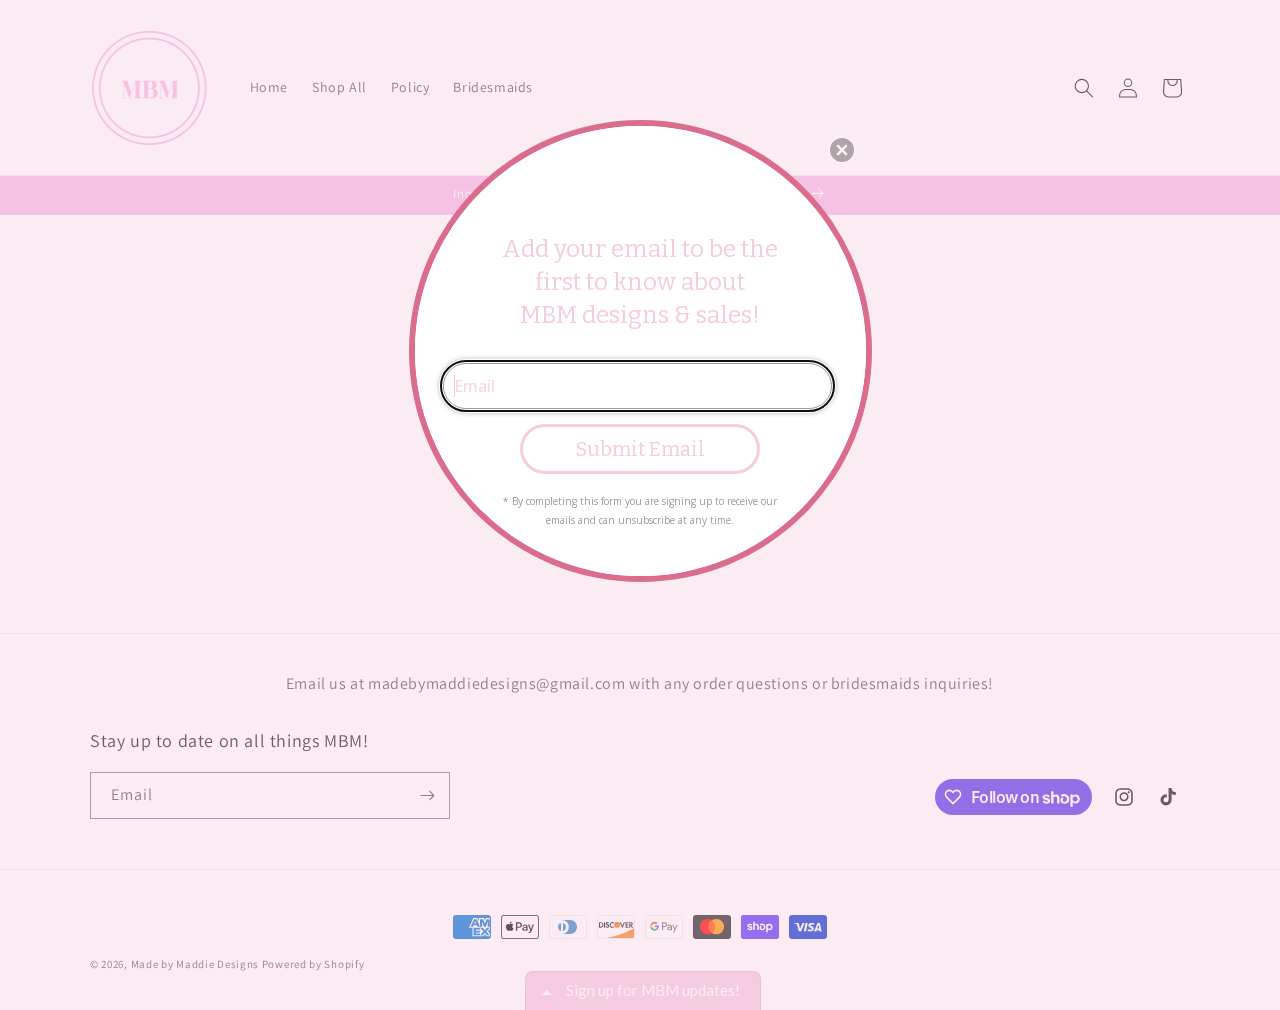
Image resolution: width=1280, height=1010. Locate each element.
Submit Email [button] (640, 449)
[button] (842, 150)
